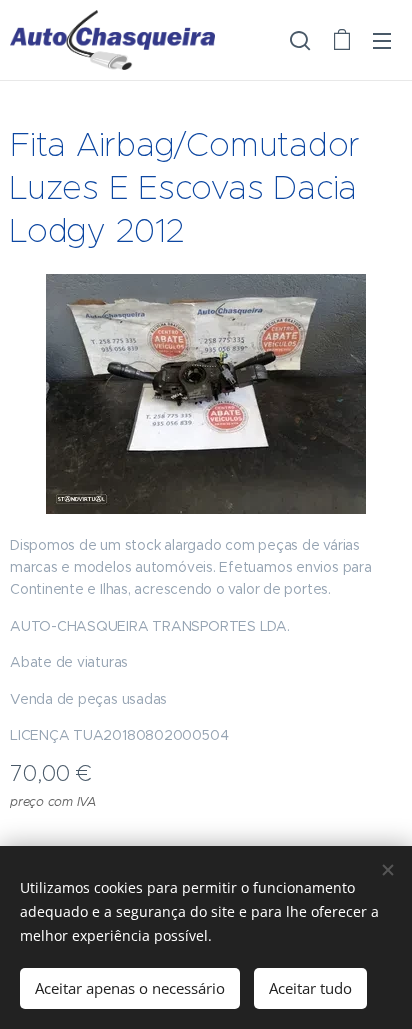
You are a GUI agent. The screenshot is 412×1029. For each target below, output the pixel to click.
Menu (382, 40)
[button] (300, 40)
